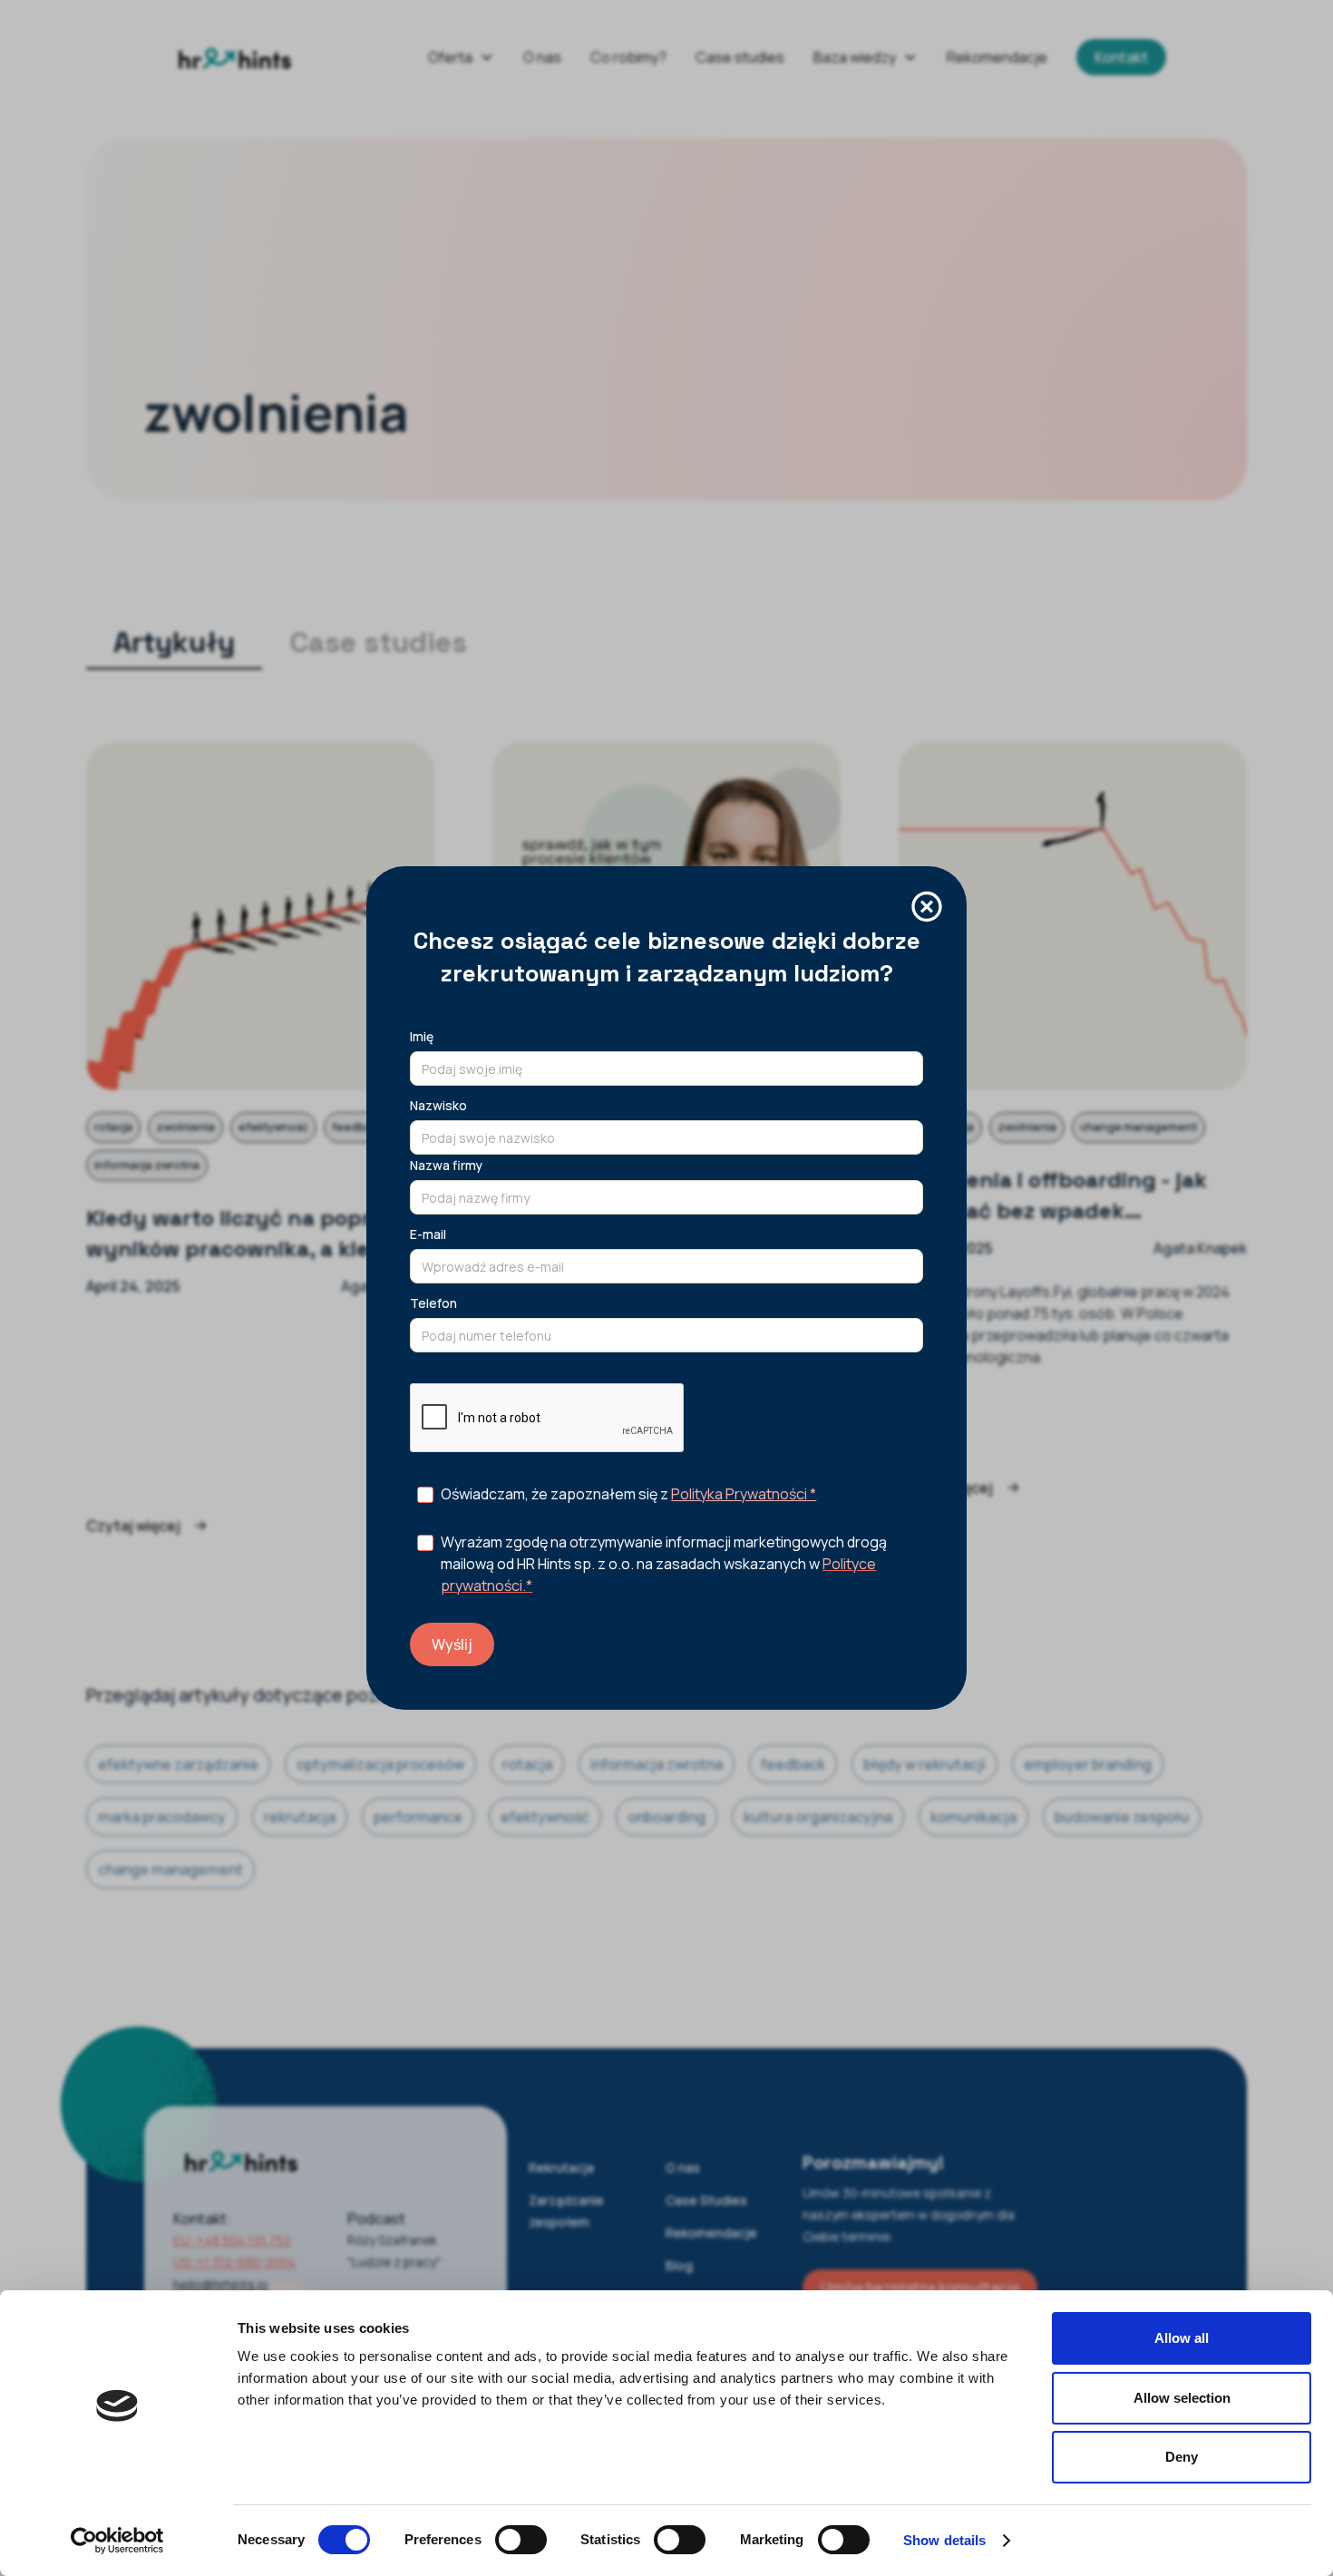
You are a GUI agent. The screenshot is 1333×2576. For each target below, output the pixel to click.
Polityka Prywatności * (744, 1494)
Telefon (433, 1303)
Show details (944, 2540)
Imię (422, 1036)
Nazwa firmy (446, 1165)
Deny (1182, 2457)
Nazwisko (438, 1105)
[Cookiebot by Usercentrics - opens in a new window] (117, 2541)
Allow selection (1182, 2398)
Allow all (1182, 2338)
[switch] (521, 2540)
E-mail (428, 1234)
